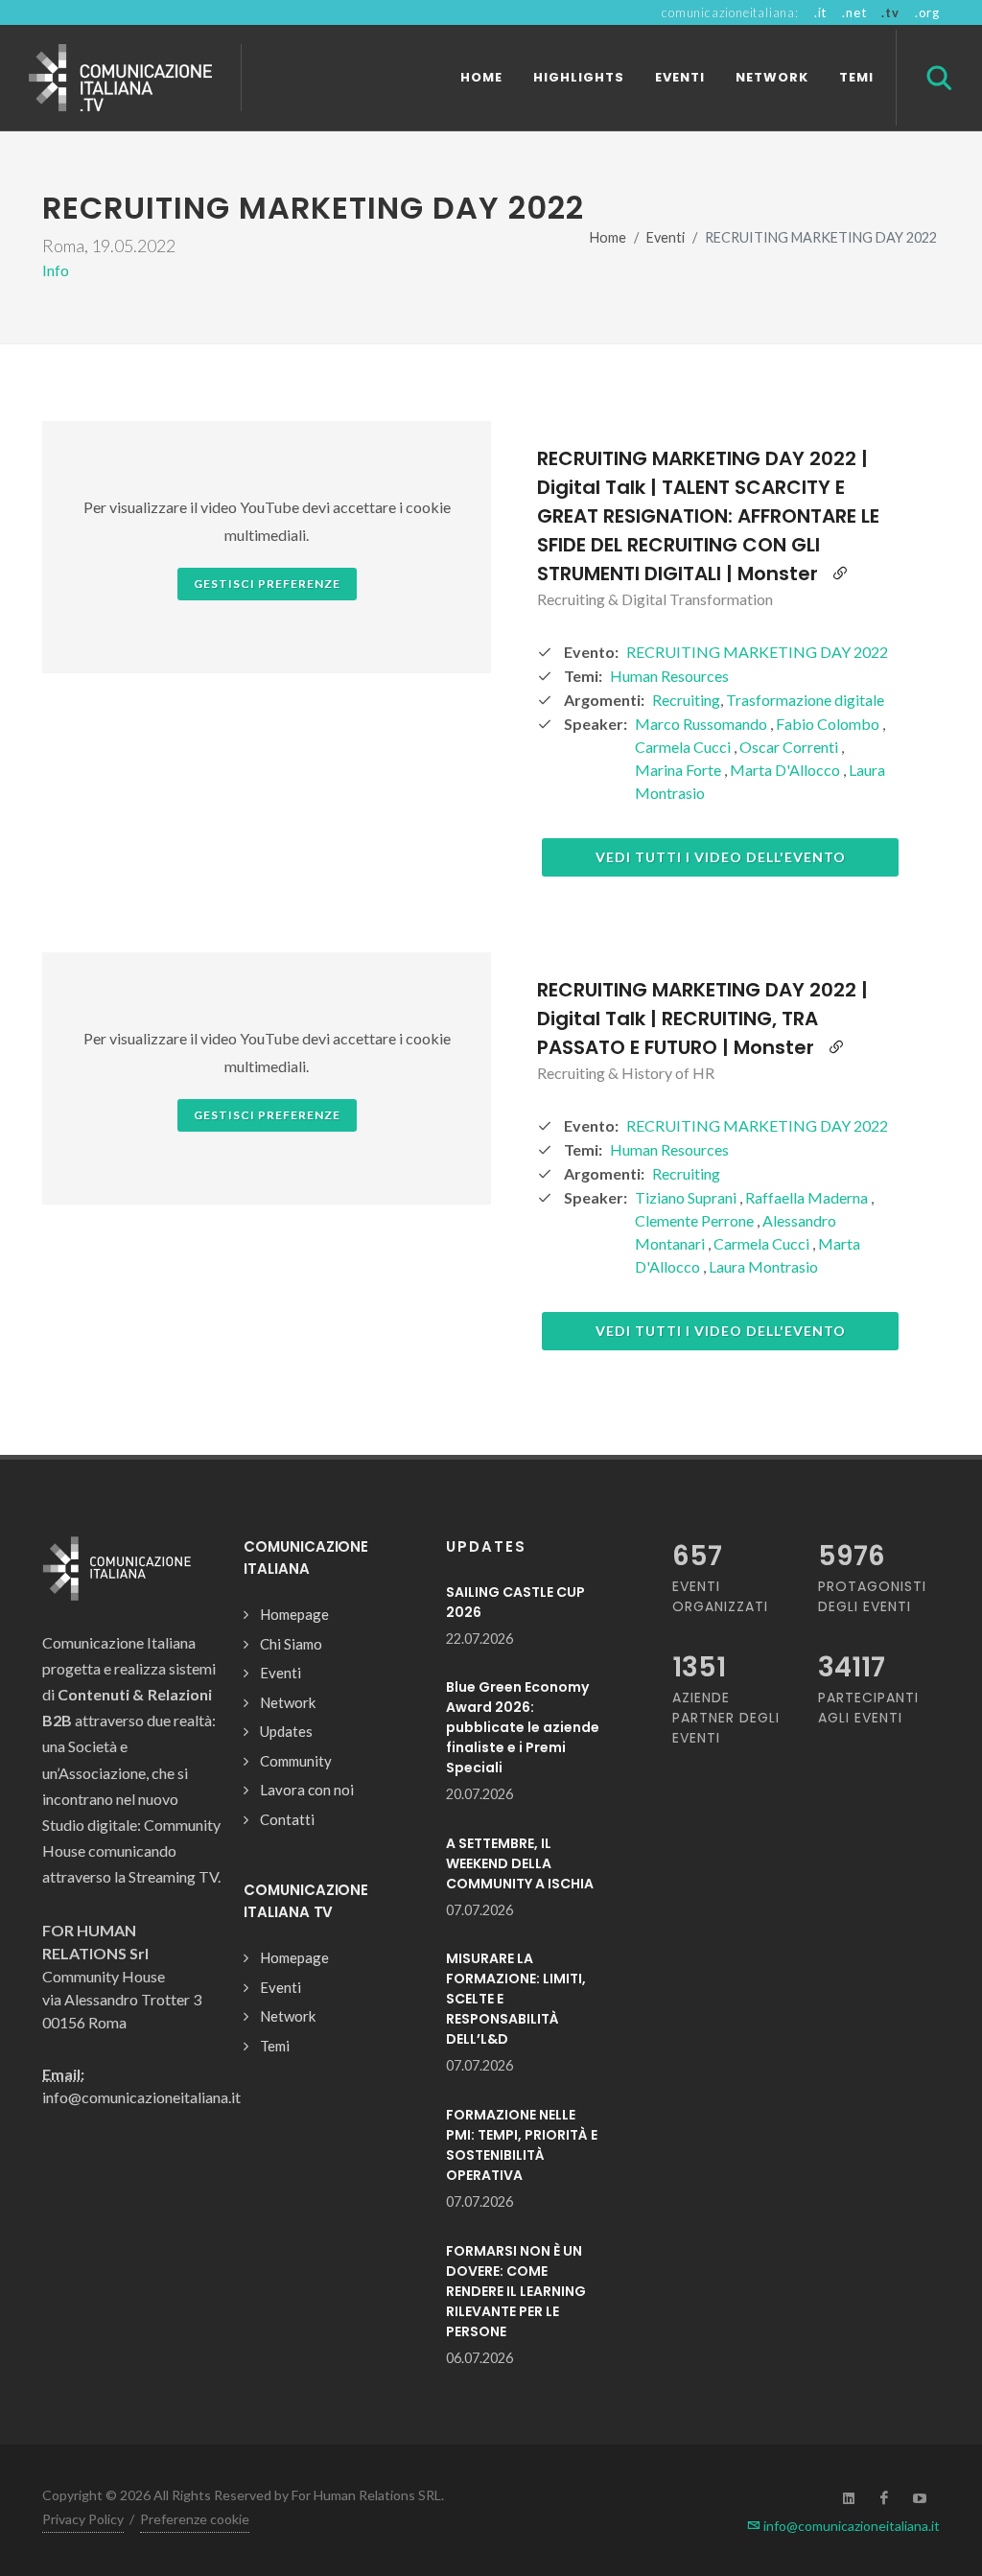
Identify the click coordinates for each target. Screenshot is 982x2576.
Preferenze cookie (195, 2519)
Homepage (294, 1614)
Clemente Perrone (696, 1220)
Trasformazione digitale (805, 700)
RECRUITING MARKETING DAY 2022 (757, 652)
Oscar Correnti (790, 747)
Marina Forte (679, 770)
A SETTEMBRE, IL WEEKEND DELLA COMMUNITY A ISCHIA (520, 1863)
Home (608, 237)
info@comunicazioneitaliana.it (850, 2526)
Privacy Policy (83, 2519)
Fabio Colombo (829, 724)
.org (927, 12)
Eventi (666, 237)
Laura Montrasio (763, 1266)
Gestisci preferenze (267, 584)
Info (56, 270)
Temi (275, 2046)
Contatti (287, 1819)
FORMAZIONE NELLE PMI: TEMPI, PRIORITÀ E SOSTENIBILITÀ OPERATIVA (522, 2145)
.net (854, 12)
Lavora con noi (307, 1790)
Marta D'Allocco (786, 770)
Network (288, 1702)
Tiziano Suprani (687, 1197)
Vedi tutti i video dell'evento (721, 857)
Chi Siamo (291, 1644)
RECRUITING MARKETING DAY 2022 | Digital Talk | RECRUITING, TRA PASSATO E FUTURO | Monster (702, 1019)
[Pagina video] (840, 574)
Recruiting (686, 700)
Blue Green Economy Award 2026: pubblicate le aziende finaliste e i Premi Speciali (523, 1727)
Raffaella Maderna (808, 1197)
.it (820, 12)
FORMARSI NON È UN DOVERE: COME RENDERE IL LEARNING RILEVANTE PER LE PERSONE (516, 2291)
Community (296, 1761)
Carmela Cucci (684, 747)
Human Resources (669, 676)
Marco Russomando (702, 724)
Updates (286, 1731)
